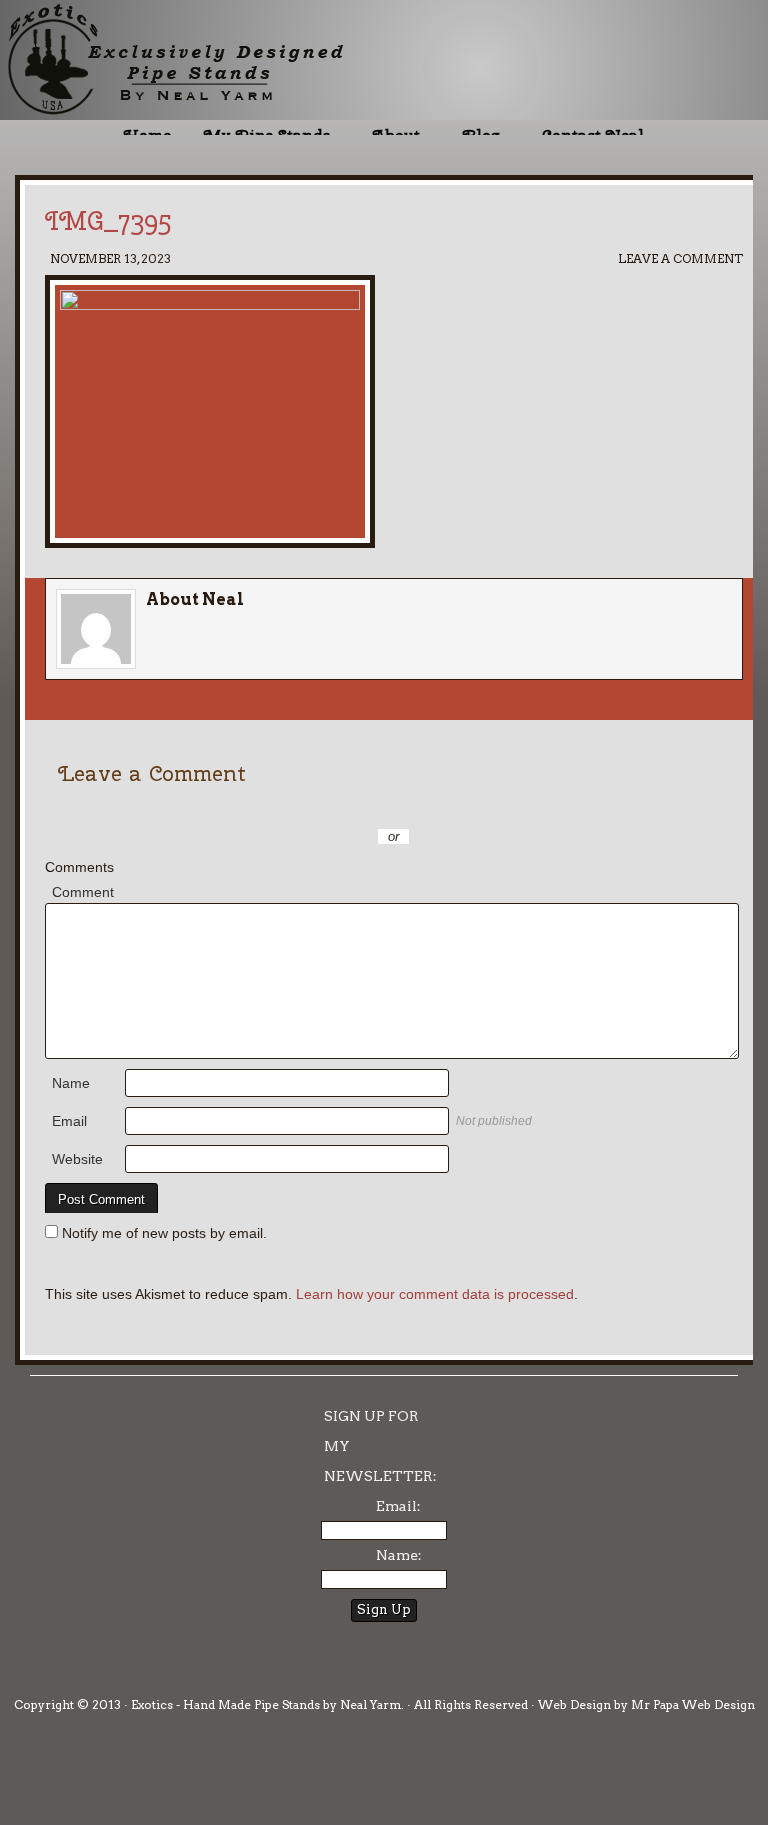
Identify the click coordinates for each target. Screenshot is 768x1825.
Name (71, 1083)
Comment (83, 892)
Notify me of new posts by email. (164, 1233)
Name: (399, 1555)
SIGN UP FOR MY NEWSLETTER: (380, 1446)
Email (69, 1121)
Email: (398, 1506)
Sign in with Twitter (304, 807)
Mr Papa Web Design (693, 1704)
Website (77, 1159)
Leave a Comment (680, 258)
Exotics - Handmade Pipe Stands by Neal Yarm (165, 60)
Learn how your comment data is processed (435, 1294)
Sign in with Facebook (484, 807)
